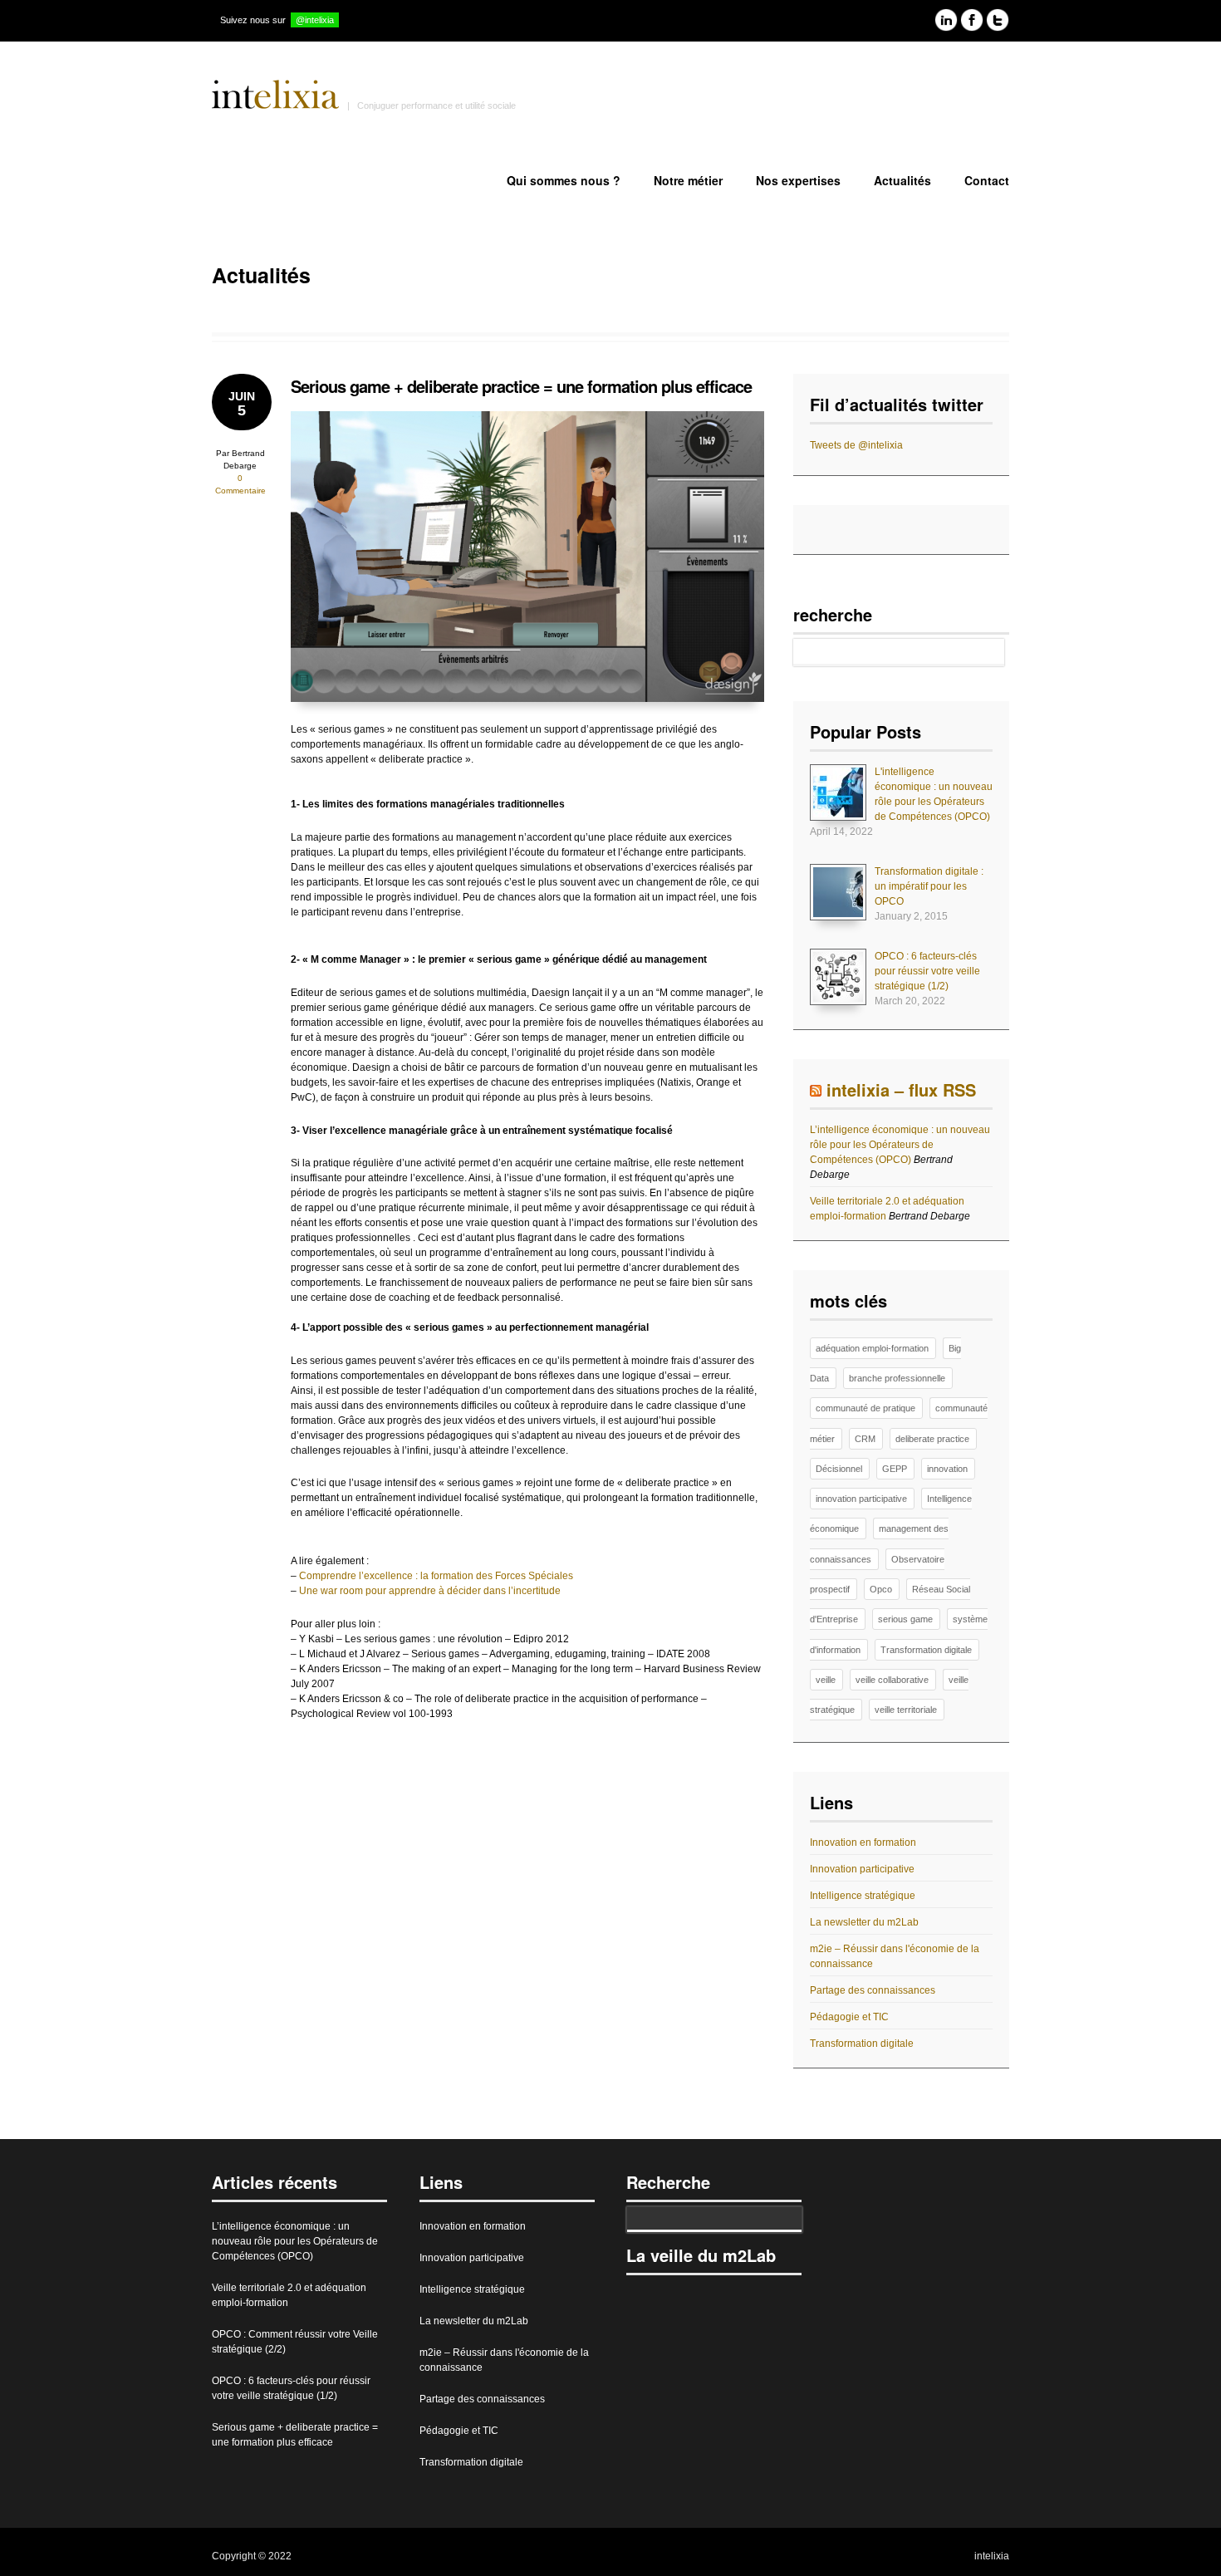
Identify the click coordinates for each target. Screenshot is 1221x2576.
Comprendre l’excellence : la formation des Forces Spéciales (436, 1576)
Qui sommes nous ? (564, 180)
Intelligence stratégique (863, 1896)
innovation (947, 1469)
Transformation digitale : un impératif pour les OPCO (929, 886)
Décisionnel (839, 1469)
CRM (865, 1439)
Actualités (902, 180)
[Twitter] (998, 22)
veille (826, 1680)
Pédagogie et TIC (849, 2017)
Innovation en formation (863, 1842)
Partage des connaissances (873, 1990)
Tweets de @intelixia (856, 445)
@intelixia (315, 20)
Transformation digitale (926, 1650)
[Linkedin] (946, 22)
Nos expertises (798, 180)
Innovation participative (862, 1869)
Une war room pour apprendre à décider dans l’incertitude (430, 1591)
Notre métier (688, 180)
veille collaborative (892, 1680)
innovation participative (861, 1499)
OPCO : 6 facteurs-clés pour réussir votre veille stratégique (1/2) (927, 971)
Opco (881, 1589)
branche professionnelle (897, 1378)
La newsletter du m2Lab (864, 1922)
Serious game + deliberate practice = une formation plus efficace (521, 386)
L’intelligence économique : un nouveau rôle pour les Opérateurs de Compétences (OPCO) (900, 1145)
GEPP (895, 1469)
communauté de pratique (865, 1408)
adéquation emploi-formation (872, 1348)
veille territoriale (906, 1710)
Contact (987, 180)
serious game (905, 1619)
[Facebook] (972, 22)
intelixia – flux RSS (901, 1089)
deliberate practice (932, 1439)
